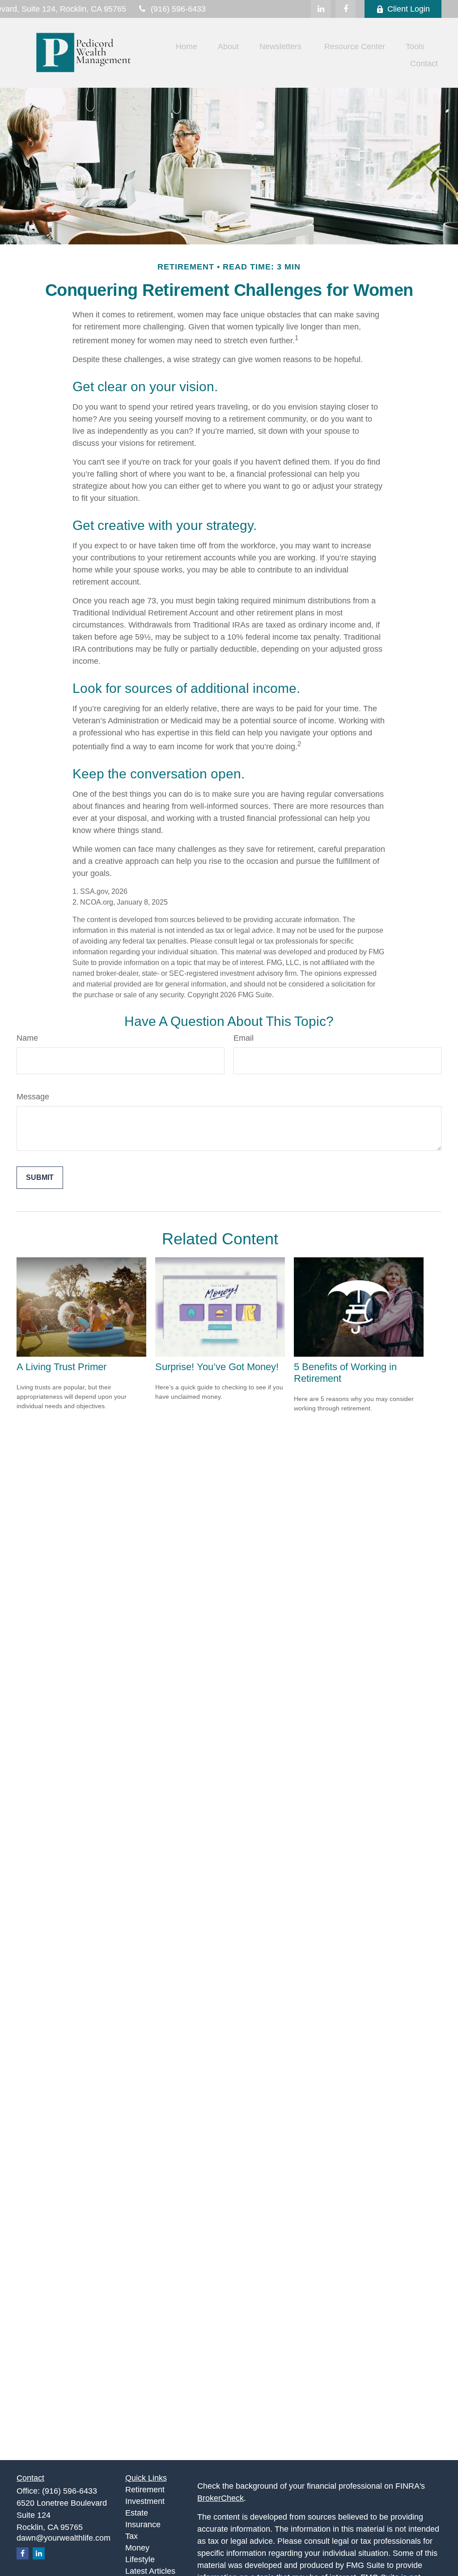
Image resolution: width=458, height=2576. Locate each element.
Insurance (143, 2525)
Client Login (409, 9)
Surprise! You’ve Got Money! (217, 1367)
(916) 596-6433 (178, 9)
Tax (131, 2536)
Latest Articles (150, 2571)
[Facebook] (346, 9)
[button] (187, 47)
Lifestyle (140, 2559)
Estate (137, 2513)
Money (137, 2548)
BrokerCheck (221, 2498)
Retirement (145, 2490)
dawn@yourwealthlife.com (64, 2538)
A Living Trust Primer (61, 1367)
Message (33, 1097)
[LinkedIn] (321, 9)
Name (27, 1038)
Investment (145, 2501)
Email (244, 1038)
